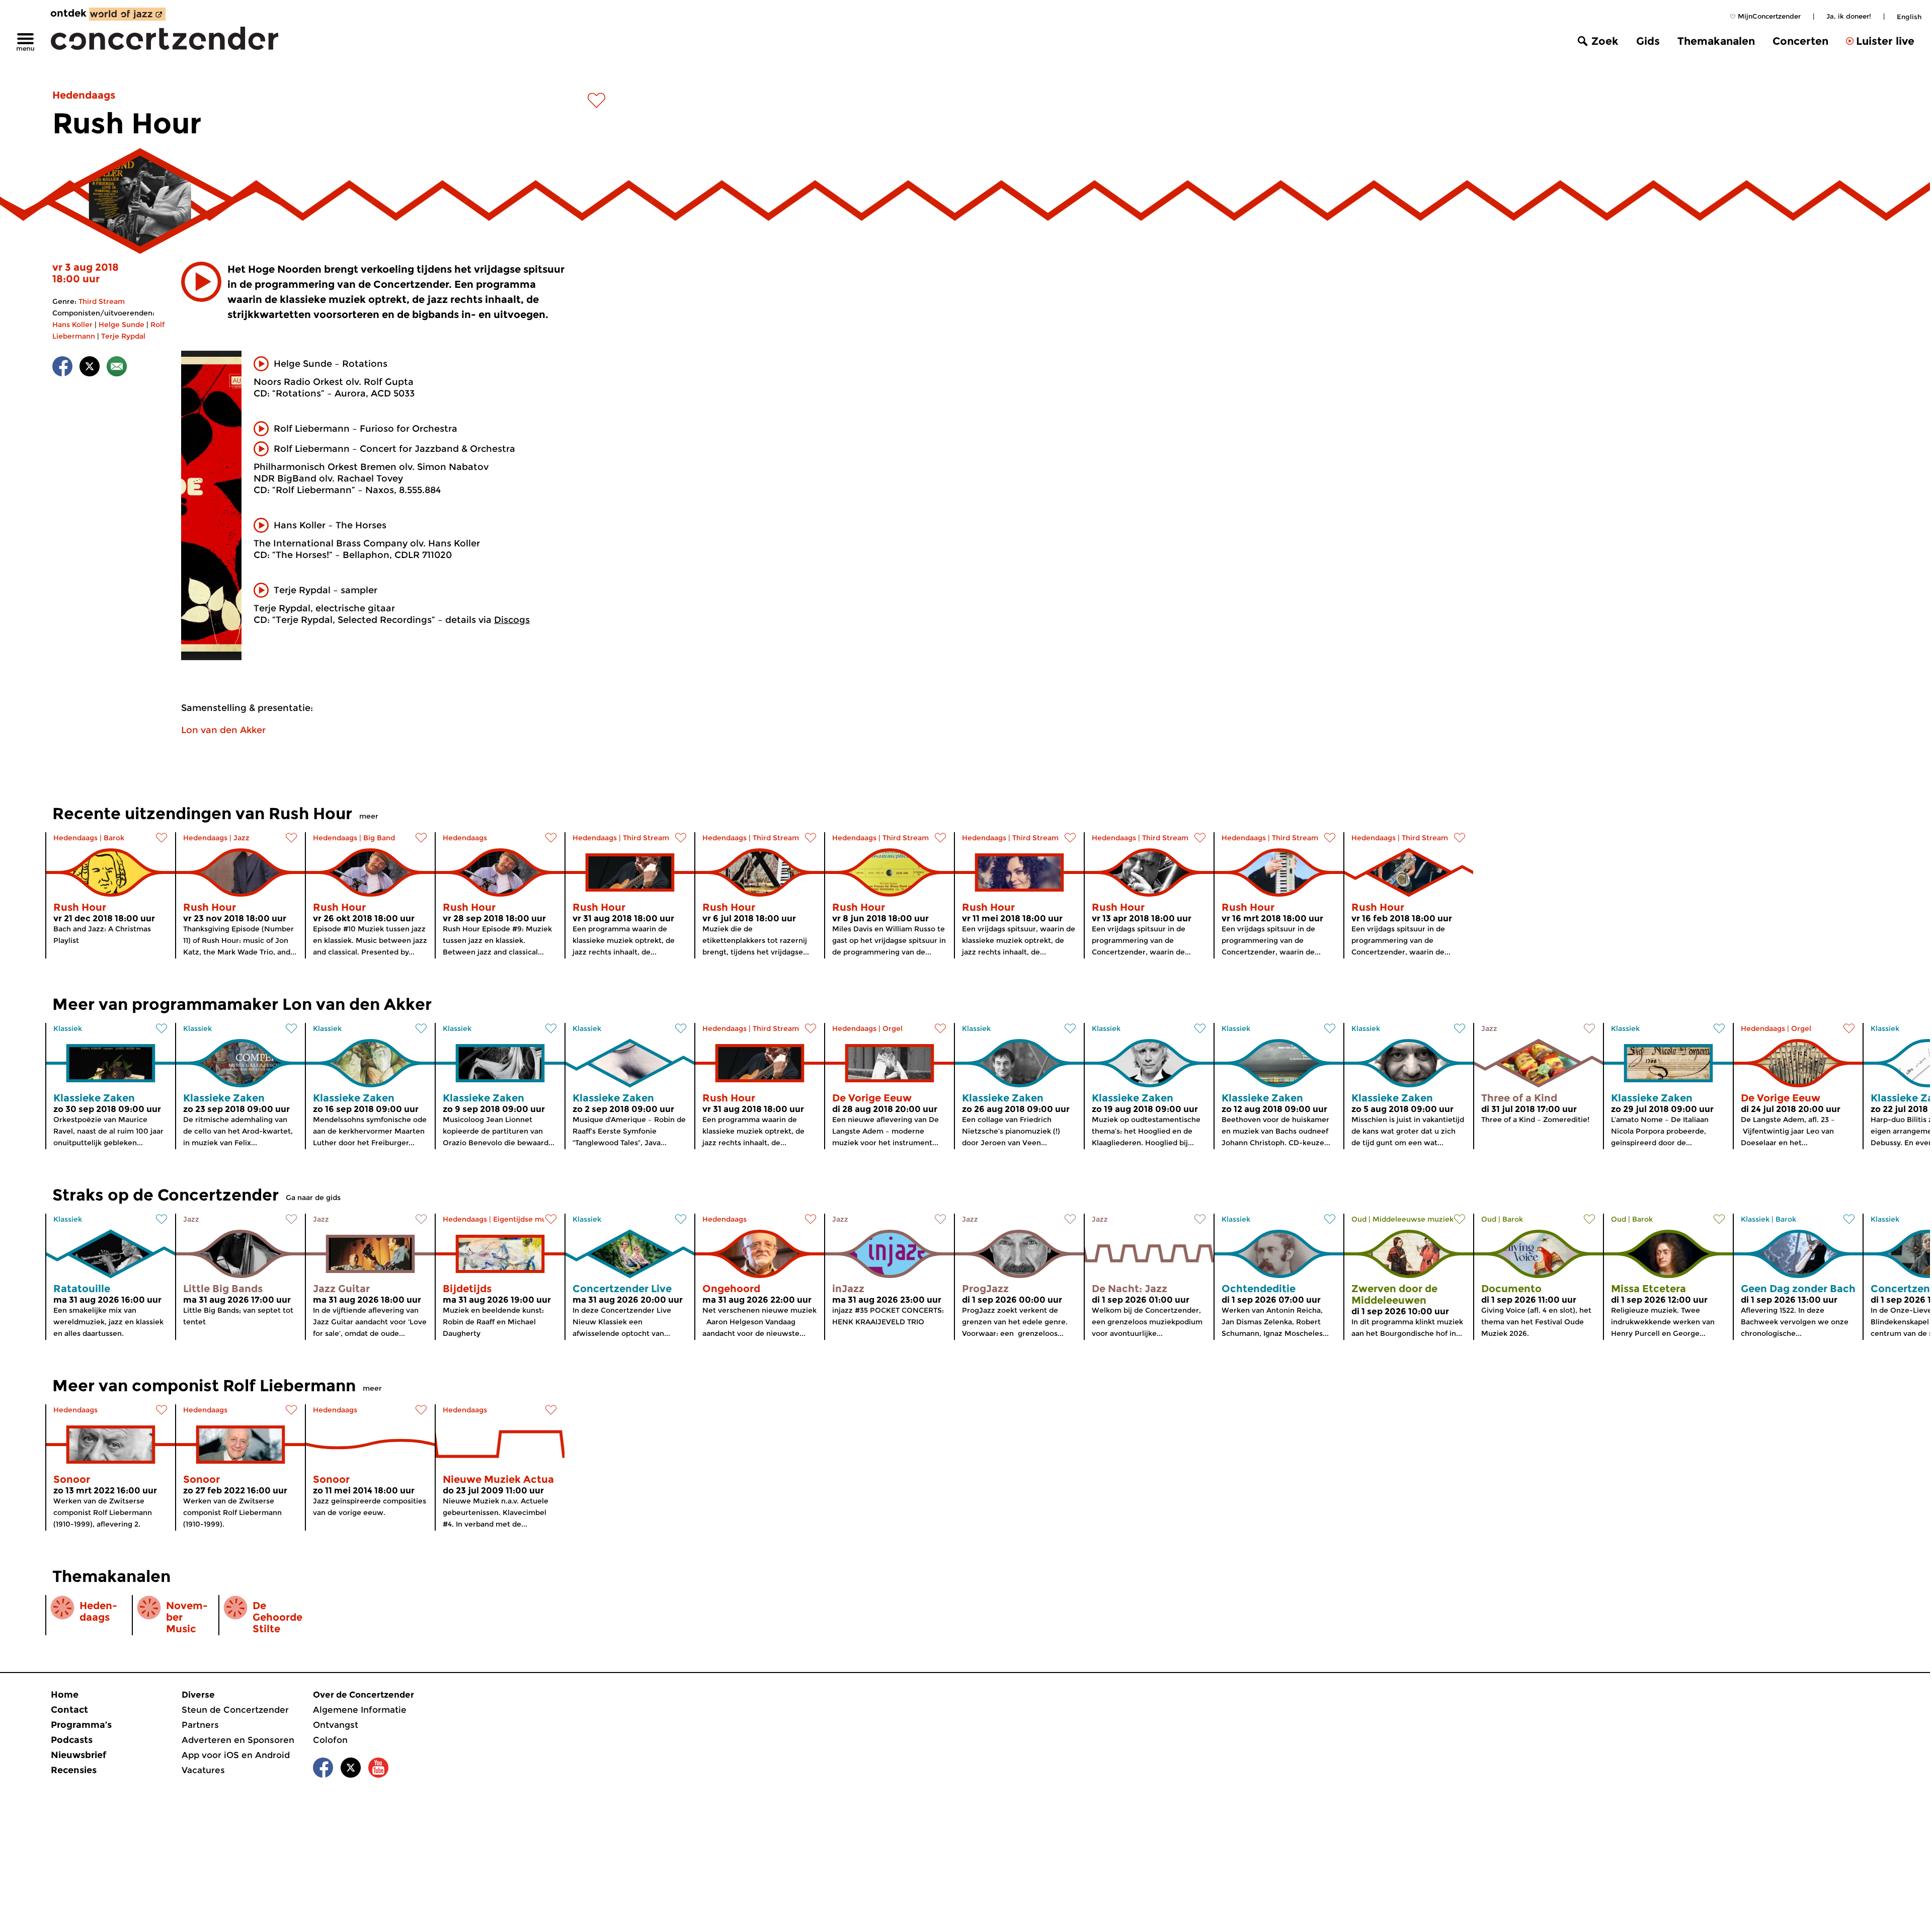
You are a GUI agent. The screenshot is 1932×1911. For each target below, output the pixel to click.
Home (65, 1695)
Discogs (512, 620)
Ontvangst (336, 1725)
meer (369, 816)
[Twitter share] (90, 368)
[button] (201, 282)
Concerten (1800, 41)
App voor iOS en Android (236, 1755)
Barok (114, 838)
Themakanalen (1716, 41)
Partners (200, 1725)
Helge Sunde (122, 325)
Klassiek (68, 1028)
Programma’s (81, 1725)
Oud (1359, 1219)
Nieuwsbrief (78, 1755)
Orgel (893, 1028)
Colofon (330, 1740)
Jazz (242, 838)
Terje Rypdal (123, 336)
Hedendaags (84, 95)
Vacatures (203, 1770)
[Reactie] (117, 368)
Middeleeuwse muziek (1413, 1219)
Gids (1648, 41)
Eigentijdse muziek (527, 1219)
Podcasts (72, 1740)
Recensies (74, 1770)
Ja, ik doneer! (1849, 16)
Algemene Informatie (360, 1710)
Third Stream (102, 301)
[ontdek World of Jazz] (127, 14)
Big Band (379, 838)
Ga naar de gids (313, 1198)
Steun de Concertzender (235, 1710)
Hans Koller (72, 325)
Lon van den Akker (223, 730)
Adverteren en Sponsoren (238, 1740)
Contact (69, 1710)
